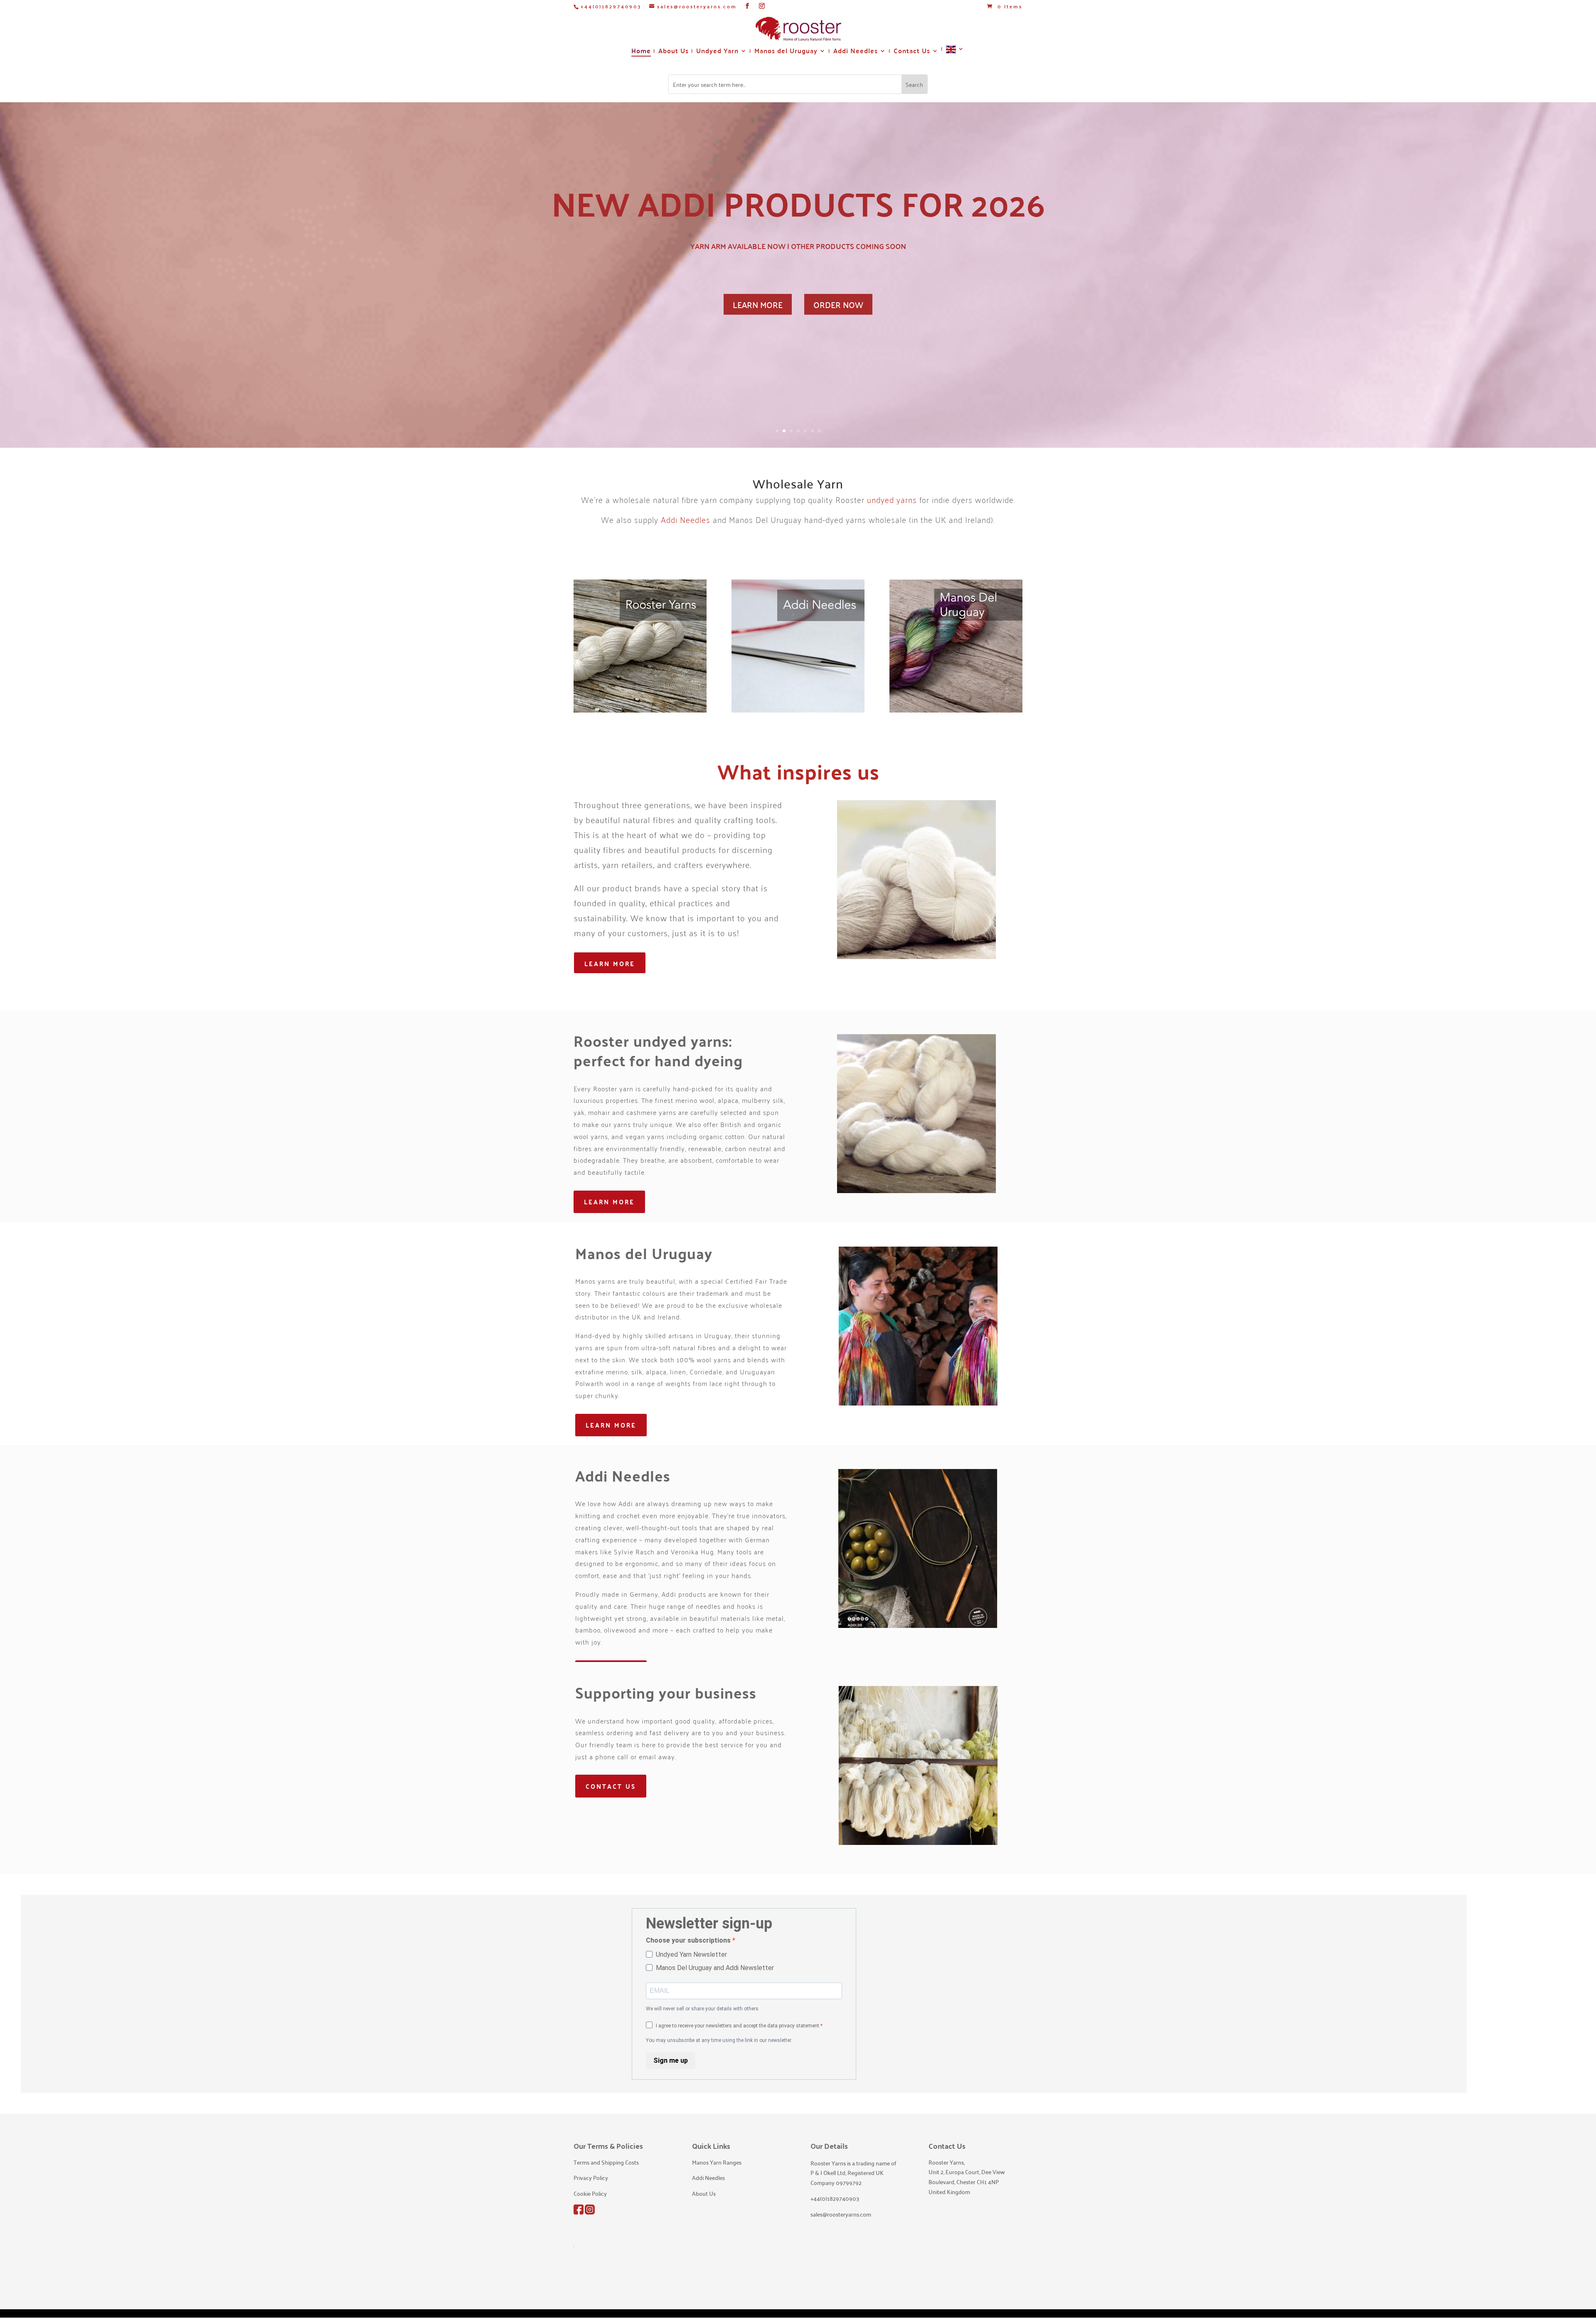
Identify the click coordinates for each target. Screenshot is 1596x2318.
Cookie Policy (590, 2193)
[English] (955, 53)
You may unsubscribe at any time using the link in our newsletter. (719, 2040)
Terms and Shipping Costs (606, 2162)
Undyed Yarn (717, 52)
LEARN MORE (758, 304)
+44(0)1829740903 (611, 6)
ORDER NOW (838, 304)
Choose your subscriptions (689, 1940)
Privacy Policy (591, 2177)
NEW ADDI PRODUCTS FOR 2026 (798, 203)
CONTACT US (611, 1786)
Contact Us (912, 52)
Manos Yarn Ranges (717, 2162)
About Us (674, 52)
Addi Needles (856, 52)
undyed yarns (892, 499)
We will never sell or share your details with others (702, 2009)
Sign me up (671, 2060)
